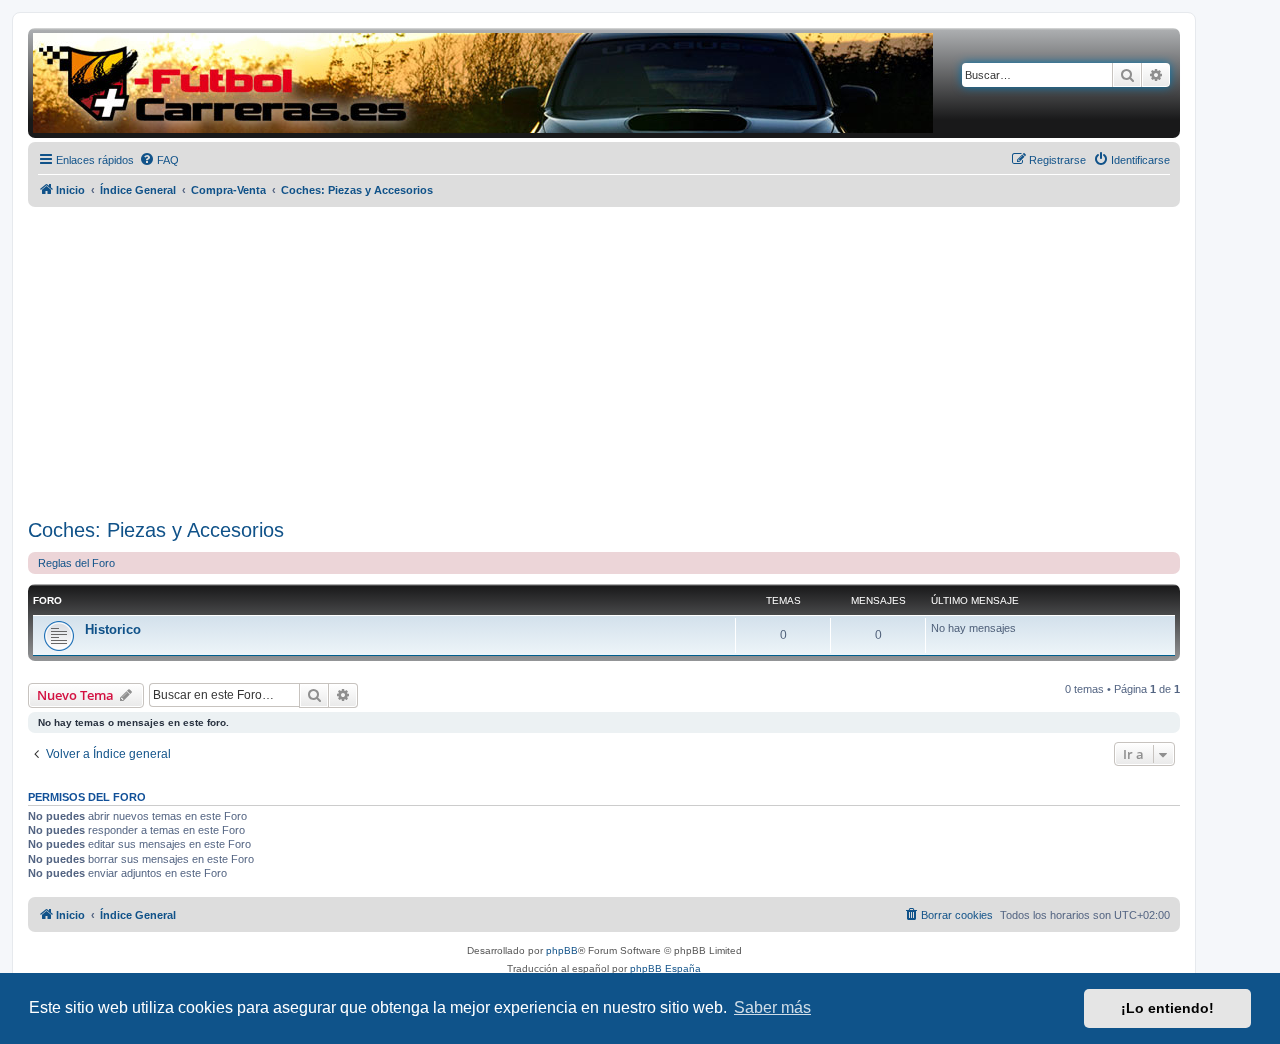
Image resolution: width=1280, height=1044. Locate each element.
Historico (113, 629)
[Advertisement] (604, 363)
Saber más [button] (772, 1007)
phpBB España (665, 968)
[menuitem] (159, 160)
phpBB (562, 950)
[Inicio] (483, 83)
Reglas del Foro (76, 563)
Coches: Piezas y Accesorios (156, 530)
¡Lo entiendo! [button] (1167, 1008)
